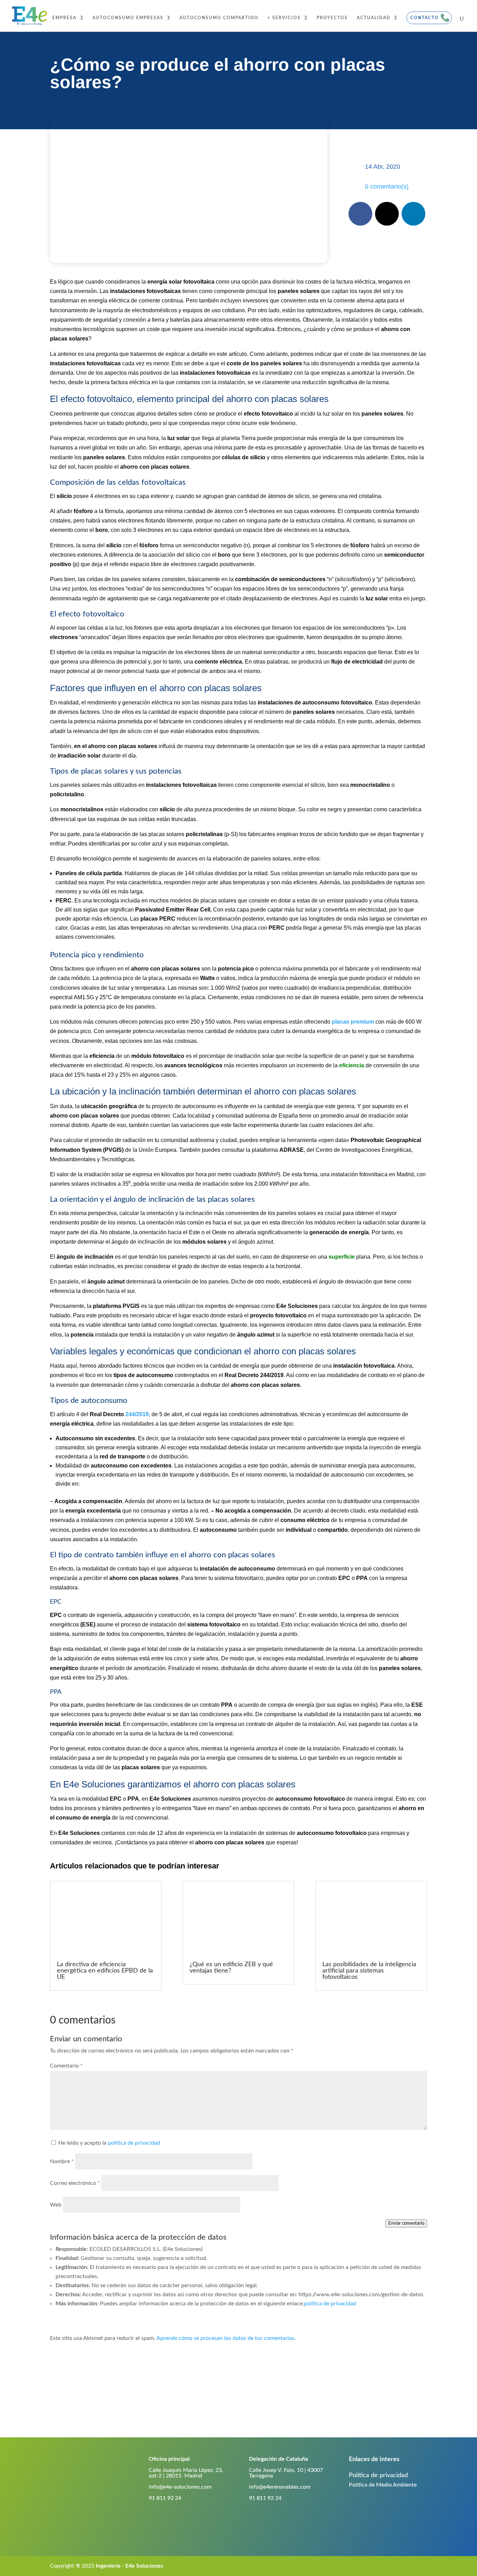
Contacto (425, 18)
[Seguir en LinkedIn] (413, 214)
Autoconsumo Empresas (128, 18)
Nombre (62, 2161)
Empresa (64, 18)
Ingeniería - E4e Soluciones (129, 2566)
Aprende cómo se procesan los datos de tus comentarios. (226, 2338)
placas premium (353, 1022)
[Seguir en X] (387, 214)
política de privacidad (134, 2143)
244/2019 (137, 1414)
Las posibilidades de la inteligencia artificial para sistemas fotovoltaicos (369, 1971)
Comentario (66, 2066)
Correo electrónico (75, 2183)
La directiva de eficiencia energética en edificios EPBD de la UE (105, 1971)
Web (56, 2205)
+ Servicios (284, 18)
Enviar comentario (406, 2223)
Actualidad (374, 18)
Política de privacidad (378, 2475)
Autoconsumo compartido (219, 18)
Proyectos (332, 18)
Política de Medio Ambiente (383, 2485)
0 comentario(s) (387, 186)
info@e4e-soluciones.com (180, 2487)
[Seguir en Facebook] (360, 214)
